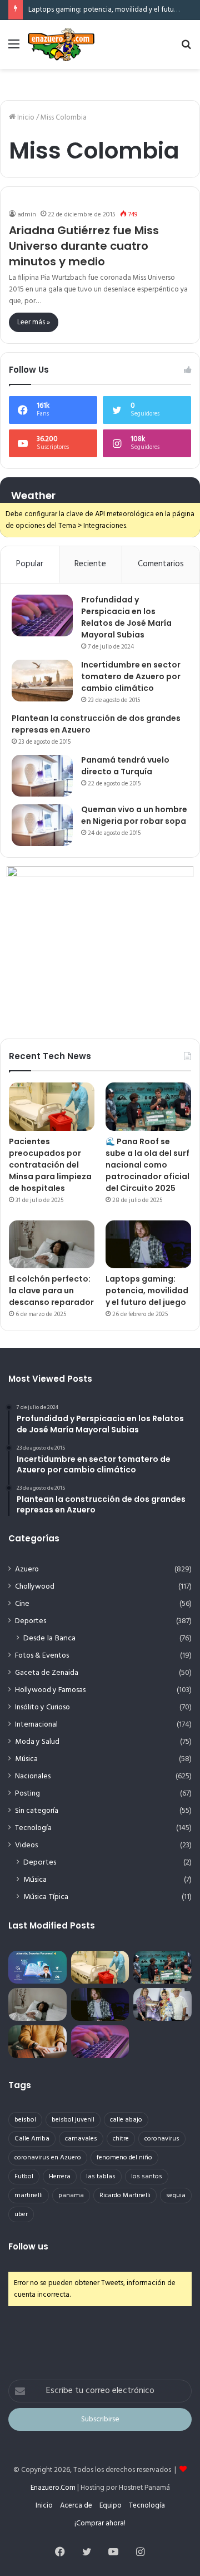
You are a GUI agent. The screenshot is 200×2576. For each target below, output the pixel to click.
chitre (121, 2139)
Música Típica (46, 1897)
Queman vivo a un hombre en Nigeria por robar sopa (134, 815)
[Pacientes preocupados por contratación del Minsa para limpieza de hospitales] (52, 1107)
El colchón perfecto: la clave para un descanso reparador (51, 1291)
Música (26, 1759)
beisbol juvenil (73, 2120)
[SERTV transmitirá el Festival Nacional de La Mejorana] (162, 2004)
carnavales (81, 2139)
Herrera (60, 2177)
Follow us (28, 2246)
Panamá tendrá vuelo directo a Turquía (125, 766)
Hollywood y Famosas (50, 1690)
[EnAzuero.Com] (61, 45)
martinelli (29, 2196)
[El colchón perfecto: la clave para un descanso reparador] (52, 1245)
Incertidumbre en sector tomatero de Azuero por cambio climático (131, 676)
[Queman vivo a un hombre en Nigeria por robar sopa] (42, 825)
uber (21, 2214)
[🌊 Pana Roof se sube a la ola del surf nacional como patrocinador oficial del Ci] (148, 1107)
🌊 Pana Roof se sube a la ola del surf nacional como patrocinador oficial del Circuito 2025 (147, 1165)
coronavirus (162, 2139)
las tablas (101, 2177)
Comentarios (161, 564)
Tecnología (33, 1828)
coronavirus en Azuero (48, 2158)
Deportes (31, 1621)
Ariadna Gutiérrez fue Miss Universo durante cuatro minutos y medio (84, 246)
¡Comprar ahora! (100, 2523)
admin (27, 215)
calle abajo (126, 2120)
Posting (27, 1794)
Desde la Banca (49, 1638)
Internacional (36, 1725)
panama (71, 2196)
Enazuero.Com (53, 2488)
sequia (176, 2196)
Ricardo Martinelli (125, 2196)
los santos (147, 2177)
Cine (22, 1604)
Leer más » (34, 322)
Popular (30, 564)
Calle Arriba (32, 2139)
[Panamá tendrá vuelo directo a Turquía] (42, 776)
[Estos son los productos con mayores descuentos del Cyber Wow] (37, 2042)
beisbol (25, 2120)
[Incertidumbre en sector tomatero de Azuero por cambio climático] (42, 681)
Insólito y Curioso (42, 1707)
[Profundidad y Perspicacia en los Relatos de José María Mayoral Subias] (42, 615)
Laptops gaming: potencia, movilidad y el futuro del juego (147, 1291)
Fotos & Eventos (42, 1656)
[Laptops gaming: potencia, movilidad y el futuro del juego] (148, 1245)
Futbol (24, 2177)
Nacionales (33, 1776)
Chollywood (35, 1587)
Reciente (90, 564)
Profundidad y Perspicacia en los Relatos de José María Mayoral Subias (126, 617)
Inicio (25, 118)
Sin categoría (37, 1811)
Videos (26, 1845)
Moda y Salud (37, 1742)
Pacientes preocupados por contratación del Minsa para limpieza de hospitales (50, 1165)
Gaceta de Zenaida (47, 1673)
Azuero (27, 1569)
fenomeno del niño (124, 2158)
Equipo (111, 2506)
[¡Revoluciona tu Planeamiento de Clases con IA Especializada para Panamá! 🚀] (37, 1967)
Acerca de (76, 2506)
